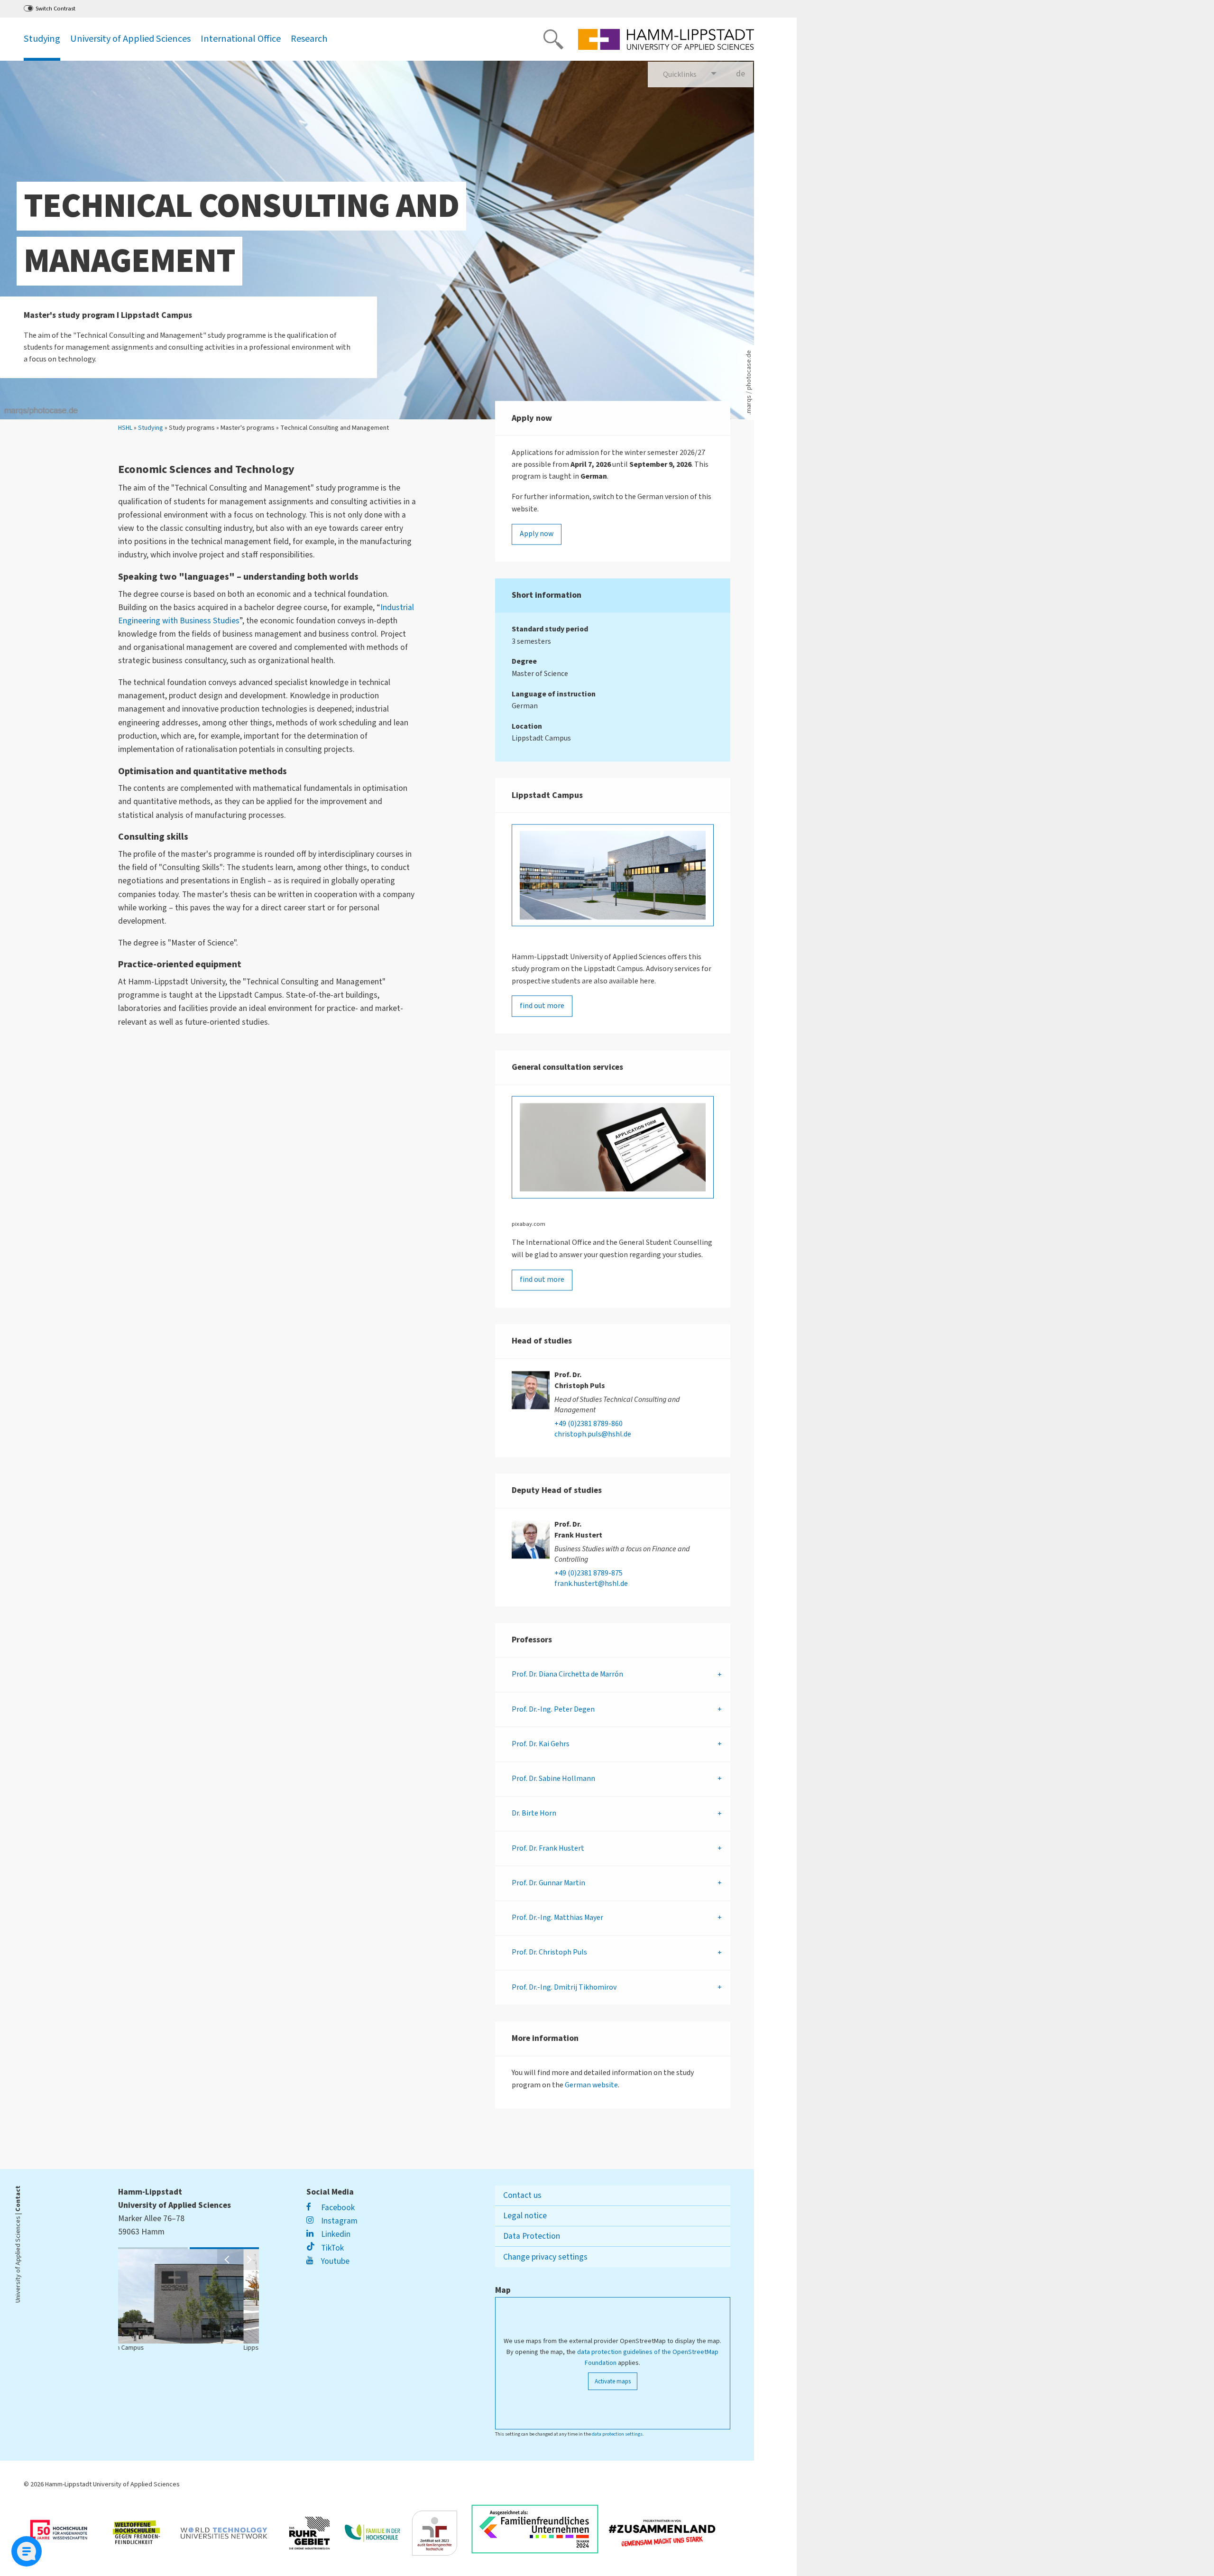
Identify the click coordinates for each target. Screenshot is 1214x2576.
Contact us (522, 2195)
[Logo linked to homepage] (666, 39)
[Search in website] (553, 39)
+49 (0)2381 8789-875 (589, 1574)
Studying (151, 428)
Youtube (334, 2261)
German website (591, 2085)
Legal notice (525, 2216)
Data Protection (532, 2236)
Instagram (338, 2221)
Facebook (337, 2208)
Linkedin (335, 2234)
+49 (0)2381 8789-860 (589, 1424)
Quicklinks (680, 74)
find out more (542, 1006)
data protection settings (617, 2434)
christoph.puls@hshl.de (593, 1435)
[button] (228, 2260)
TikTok (331, 2248)
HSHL (125, 428)
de (745, 78)
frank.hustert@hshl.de (591, 1584)
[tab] (613, 1675)
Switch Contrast (55, 9)
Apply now (537, 534)
